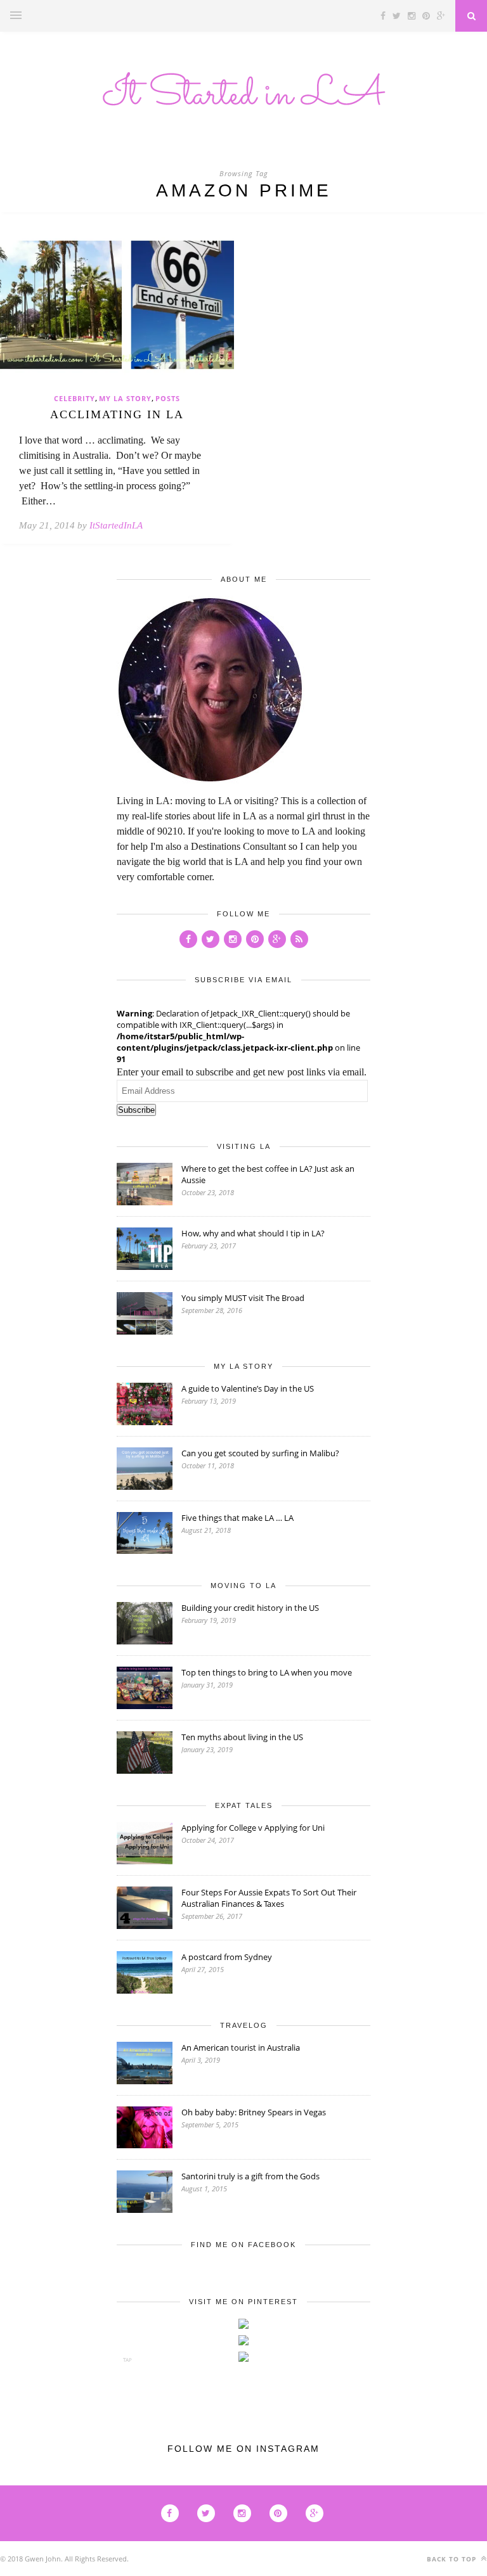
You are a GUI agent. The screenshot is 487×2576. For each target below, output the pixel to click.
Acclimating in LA (117, 414)
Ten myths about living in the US (242, 1737)
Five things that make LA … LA (237, 1518)
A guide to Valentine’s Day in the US (248, 1388)
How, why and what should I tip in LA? (253, 1233)
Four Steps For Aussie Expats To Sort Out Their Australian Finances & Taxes (269, 1898)
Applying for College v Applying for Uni (253, 1828)
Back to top (453, 2559)
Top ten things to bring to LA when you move (267, 1672)
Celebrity (75, 398)
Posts (168, 398)
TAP (127, 2360)
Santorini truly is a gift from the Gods (250, 2176)
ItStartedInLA (116, 525)
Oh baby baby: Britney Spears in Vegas (254, 2112)
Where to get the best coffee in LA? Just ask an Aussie (268, 1174)
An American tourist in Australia (241, 2047)
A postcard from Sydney (227, 1957)
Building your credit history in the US (250, 1608)
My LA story (125, 398)
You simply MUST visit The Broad (243, 1298)
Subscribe (136, 1110)
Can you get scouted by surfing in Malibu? (260, 1453)
